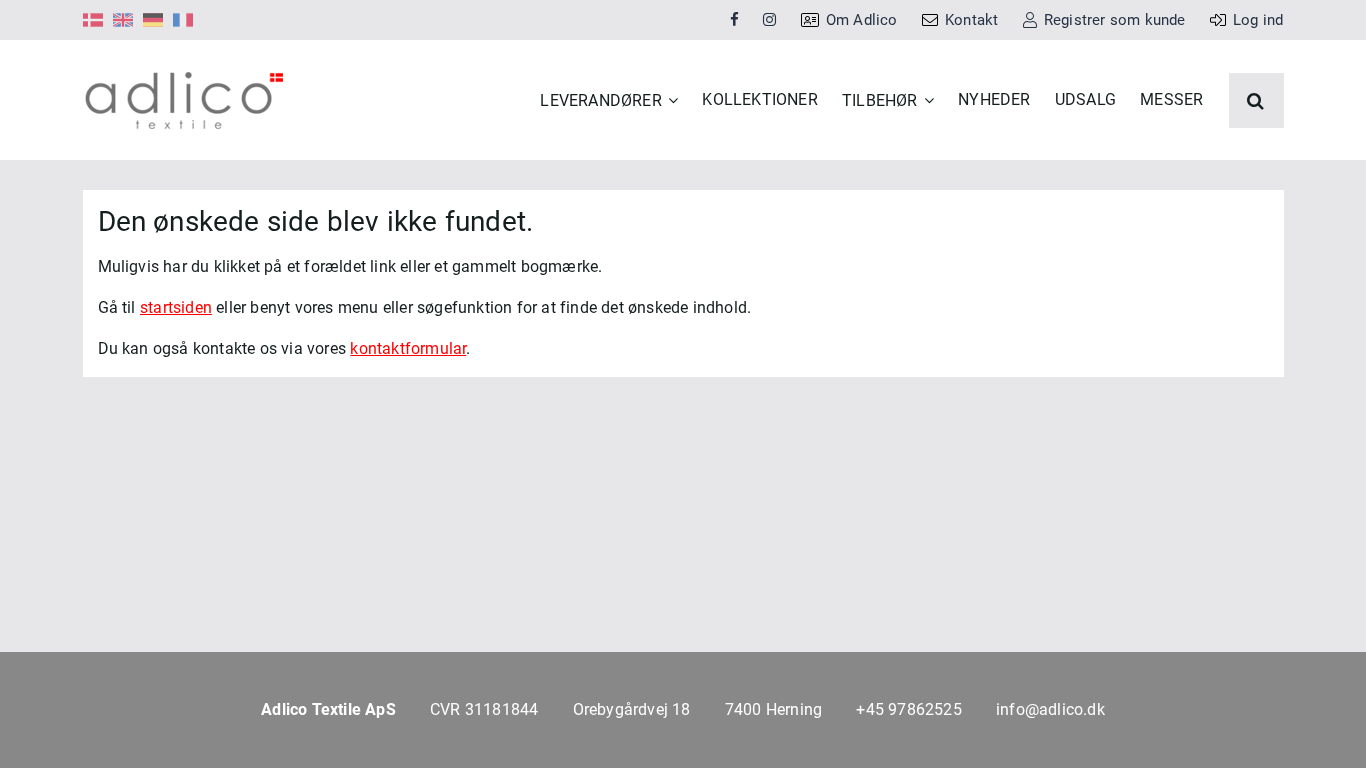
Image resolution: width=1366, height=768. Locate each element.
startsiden (176, 307)
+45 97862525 (908, 709)
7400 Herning (773, 709)
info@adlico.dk (1050, 709)
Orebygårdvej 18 (632, 709)
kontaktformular (408, 348)
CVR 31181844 (484, 709)
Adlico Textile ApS (328, 709)
